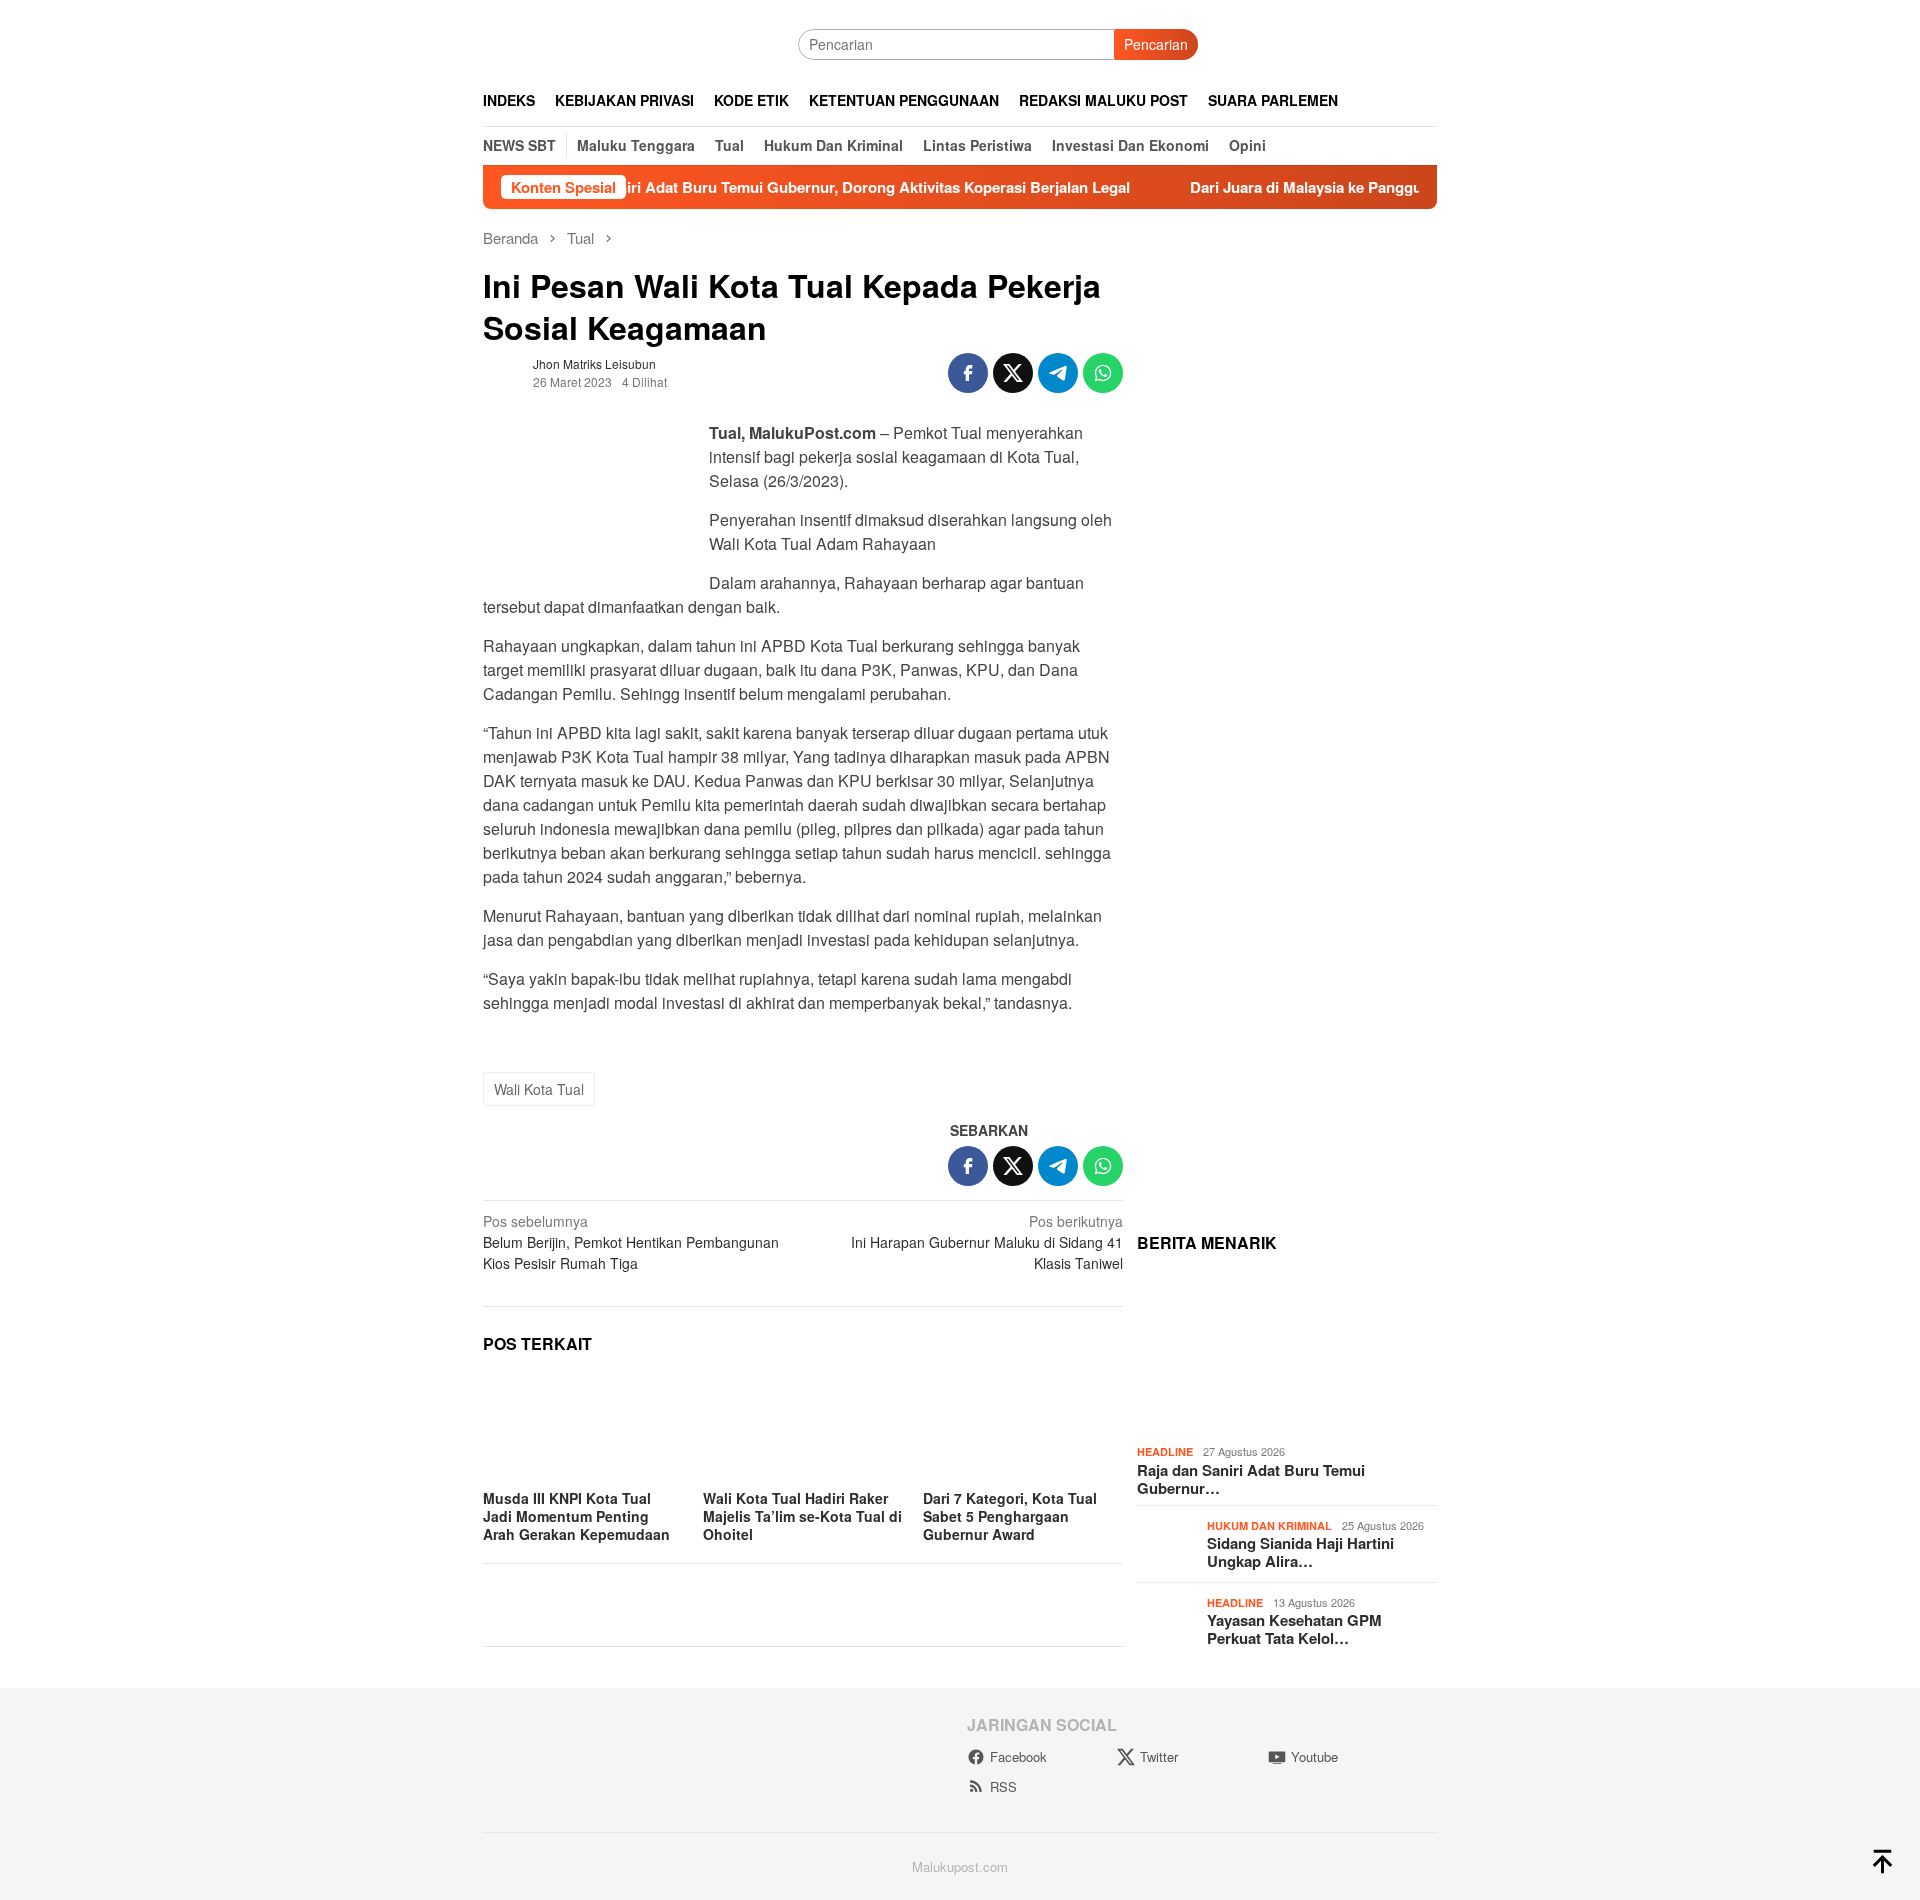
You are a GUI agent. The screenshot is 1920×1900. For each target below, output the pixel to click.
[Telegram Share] (1058, 373)
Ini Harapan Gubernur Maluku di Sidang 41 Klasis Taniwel (987, 1242)
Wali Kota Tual (539, 1089)
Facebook (1018, 1756)
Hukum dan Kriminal (1269, 1525)
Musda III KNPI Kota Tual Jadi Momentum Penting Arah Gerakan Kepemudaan (576, 1516)
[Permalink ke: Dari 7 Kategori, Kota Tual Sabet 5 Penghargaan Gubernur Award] (1023, 1428)
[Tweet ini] (1013, 373)
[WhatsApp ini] (1103, 373)
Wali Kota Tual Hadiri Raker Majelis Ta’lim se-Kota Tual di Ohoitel (802, 1516)
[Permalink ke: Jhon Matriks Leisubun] (503, 371)
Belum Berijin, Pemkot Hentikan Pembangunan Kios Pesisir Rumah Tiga (631, 1242)
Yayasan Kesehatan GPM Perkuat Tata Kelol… (1294, 1629)
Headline (1165, 1451)
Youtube (1314, 1756)
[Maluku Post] (640, 42)
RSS (1003, 1786)
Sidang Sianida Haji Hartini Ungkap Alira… (1300, 1552)
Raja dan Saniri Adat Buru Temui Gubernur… (1251, 1479)
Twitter (1159, 1756)
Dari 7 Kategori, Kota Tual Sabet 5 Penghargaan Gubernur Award (1010, 1516)
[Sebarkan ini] (968, 373)
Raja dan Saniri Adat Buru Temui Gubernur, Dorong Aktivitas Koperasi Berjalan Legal (774, 187)
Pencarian (1156, 44)
